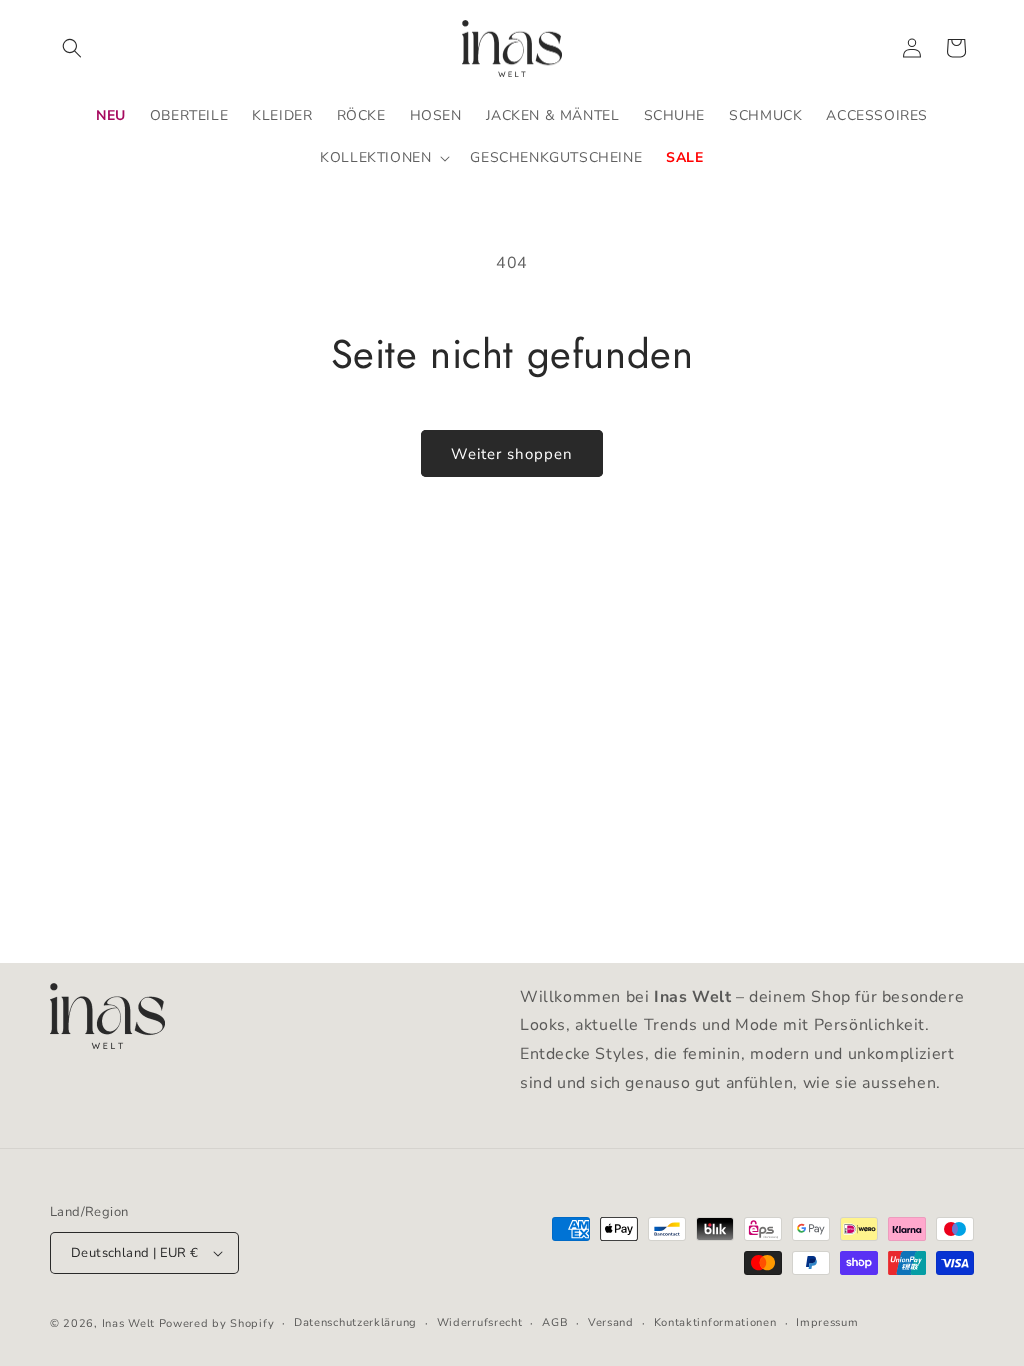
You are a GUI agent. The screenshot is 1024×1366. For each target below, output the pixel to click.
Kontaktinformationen (715, 1322)
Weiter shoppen (512, 454)
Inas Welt (128, 1323)
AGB (555, 1322)
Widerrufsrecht (480, 1322)
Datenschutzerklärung (355, 1322)
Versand (611, 1322)
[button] (72, 48)
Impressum (827, 1322)
